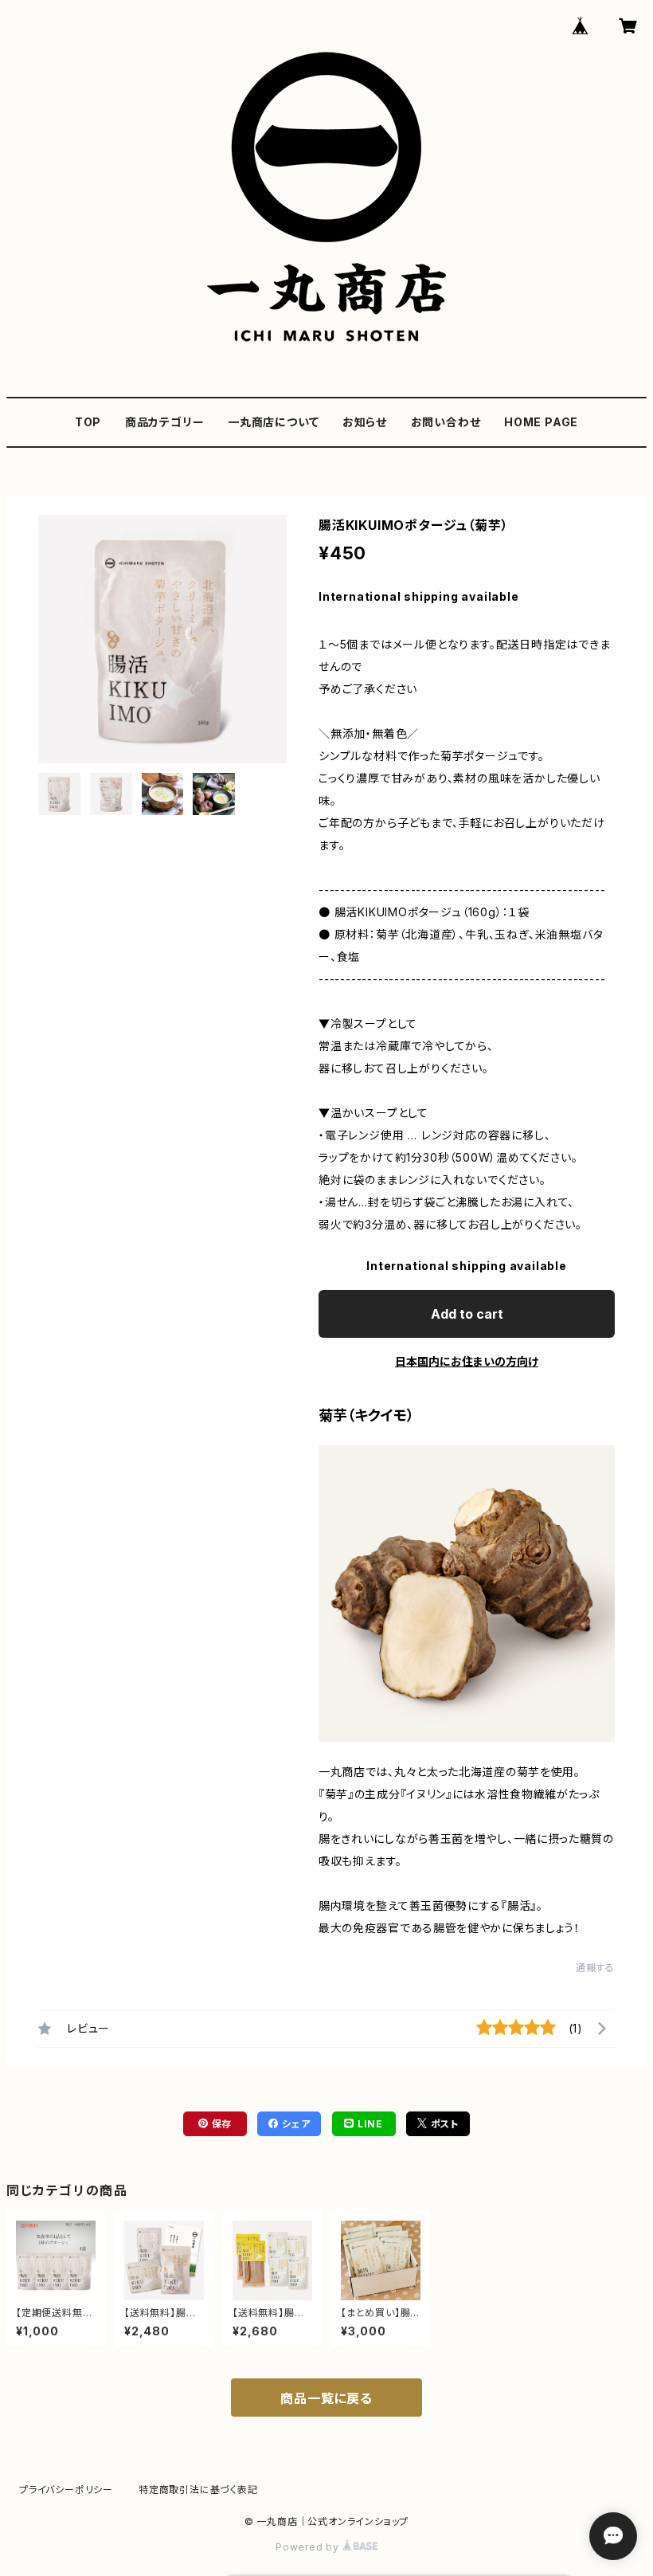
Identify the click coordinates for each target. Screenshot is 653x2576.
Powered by (309, 2547)
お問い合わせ (446, 422)
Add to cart (467, 1314)
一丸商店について (273, 422)
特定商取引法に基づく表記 (198, 2490)
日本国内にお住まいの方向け (467, 1361)
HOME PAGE (541, 422)
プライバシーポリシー (66, 2490)
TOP (88, 422)
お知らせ (365, 422)
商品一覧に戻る (326, 2398)
